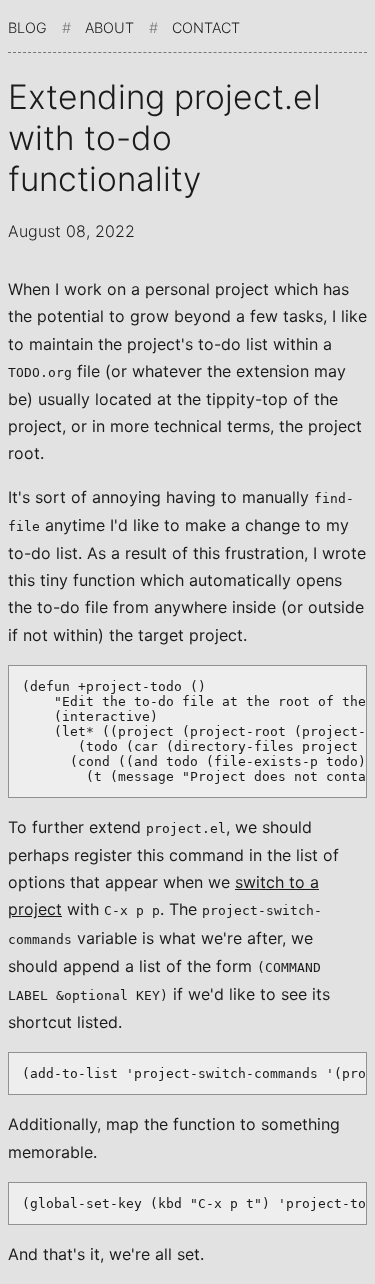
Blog (27, 27)
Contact (206, 27)
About (109, 27)
